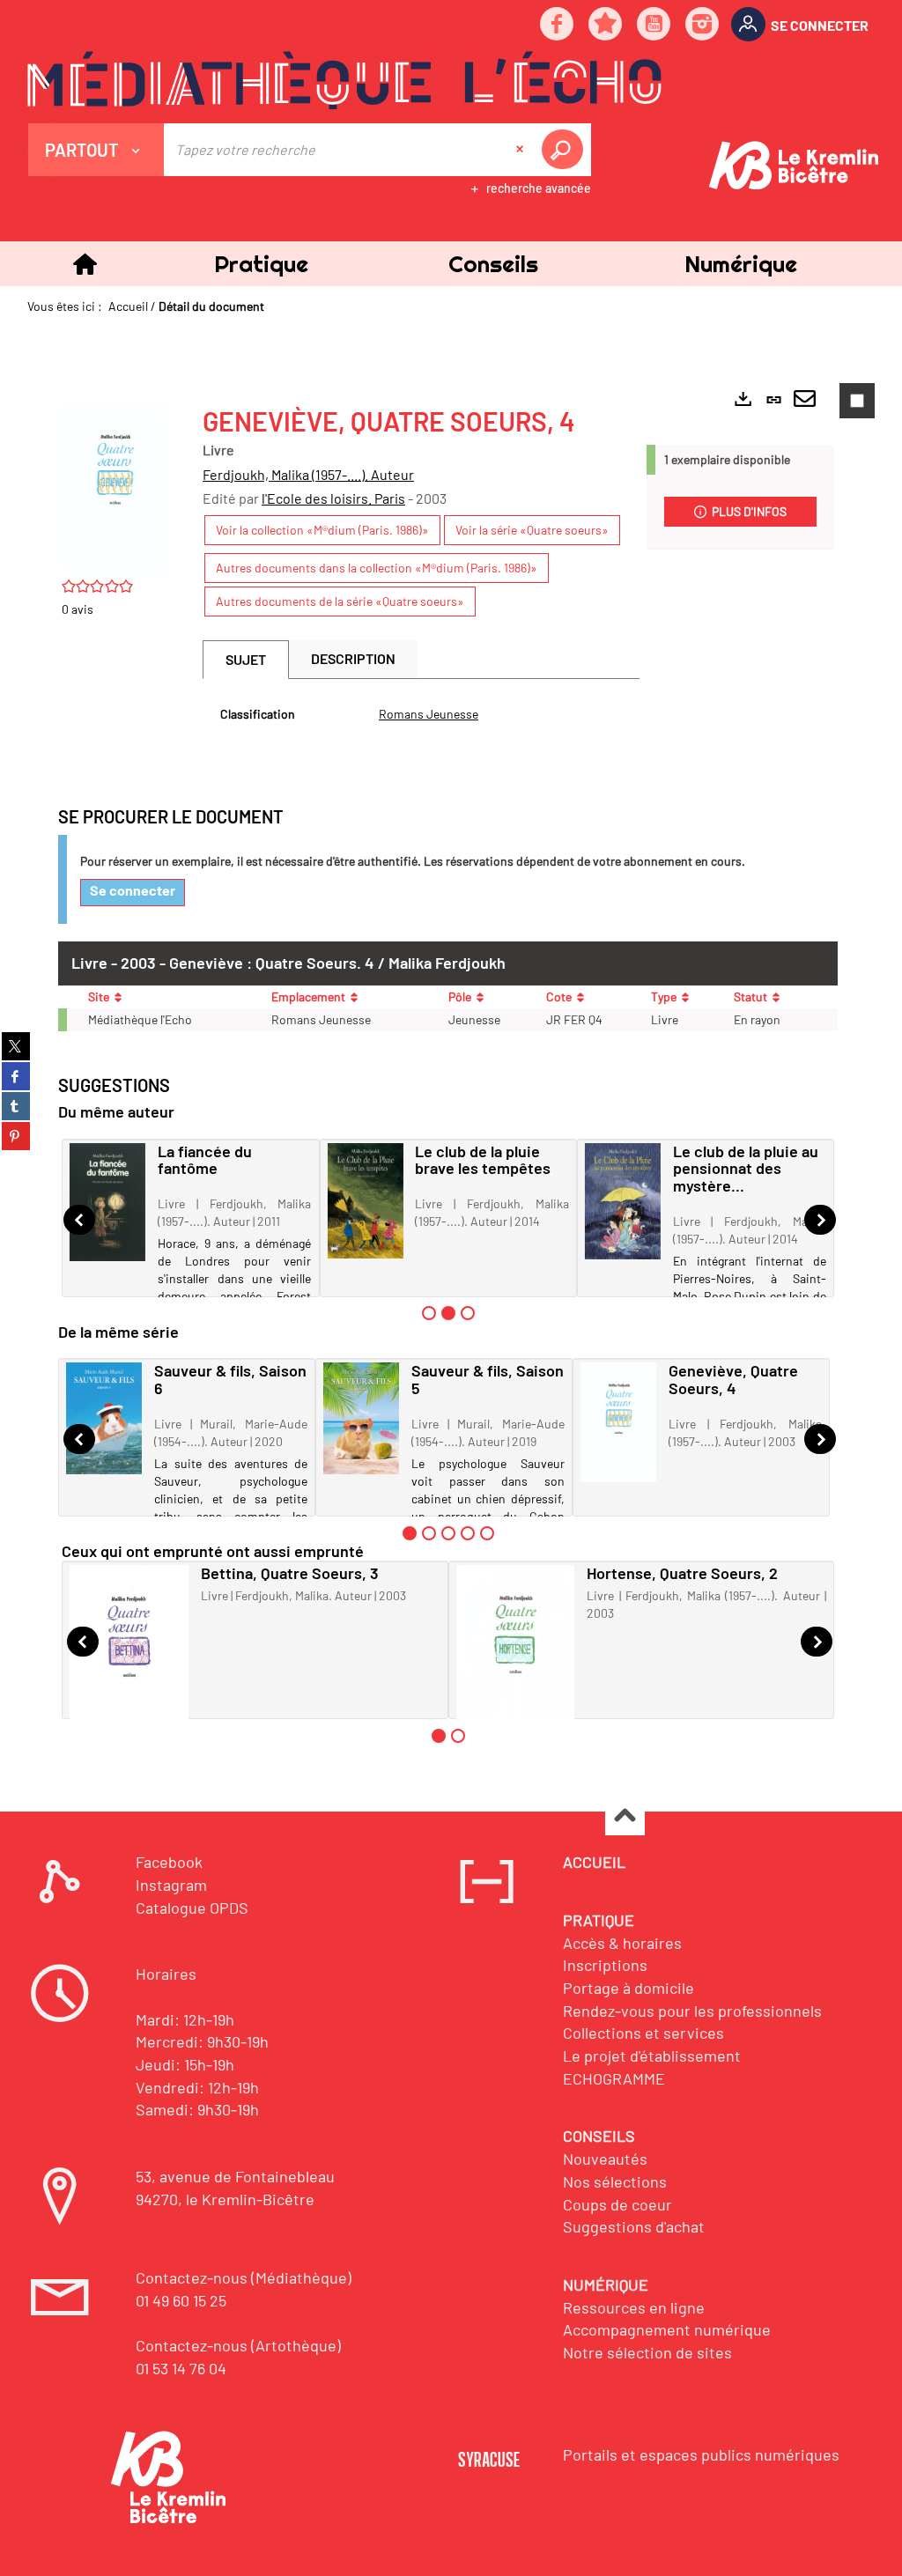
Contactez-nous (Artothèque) (238, 2345)
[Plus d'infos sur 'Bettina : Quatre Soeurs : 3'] (129, 1661)
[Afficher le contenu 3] (468, 1313)
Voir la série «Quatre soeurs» (532, 530)
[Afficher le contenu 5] (487, 1533)
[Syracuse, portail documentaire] (344, 80)
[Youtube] (654, 25)
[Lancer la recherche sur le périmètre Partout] (566, 150)
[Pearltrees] (606, 25)
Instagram (171, 1885)
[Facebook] (558, 25)
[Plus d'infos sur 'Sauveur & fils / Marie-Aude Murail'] (361, 1418)
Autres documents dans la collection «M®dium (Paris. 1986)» (377, 568)
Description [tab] (353, 658)
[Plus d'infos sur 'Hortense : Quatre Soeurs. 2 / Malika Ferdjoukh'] (516, 1657)
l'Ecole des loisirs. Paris (333, 498)
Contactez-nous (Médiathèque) (244, 2277)
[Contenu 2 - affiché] (448, 1313)
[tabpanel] (421, 714)
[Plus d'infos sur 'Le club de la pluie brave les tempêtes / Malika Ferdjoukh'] (365, 1201)
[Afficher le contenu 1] (429, 1313)
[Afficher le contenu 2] (429, 1533)
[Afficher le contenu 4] (468, 1533)
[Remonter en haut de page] (625, 1816)
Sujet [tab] (246, 659)
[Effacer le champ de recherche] (521, 150)
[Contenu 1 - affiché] (410, 1533)
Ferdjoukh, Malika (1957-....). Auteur (308, 474)
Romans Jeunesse (429, 714)
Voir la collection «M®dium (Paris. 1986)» (322, 530)
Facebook (169, 1862)
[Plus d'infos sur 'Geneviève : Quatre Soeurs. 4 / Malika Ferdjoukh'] (618, 1422)
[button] (261, 264)
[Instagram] (703, 25)
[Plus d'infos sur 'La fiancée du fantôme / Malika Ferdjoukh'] (107, 1202)
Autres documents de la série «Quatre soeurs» (340, 601)
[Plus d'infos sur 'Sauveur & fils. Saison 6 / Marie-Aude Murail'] (104, 1418)
